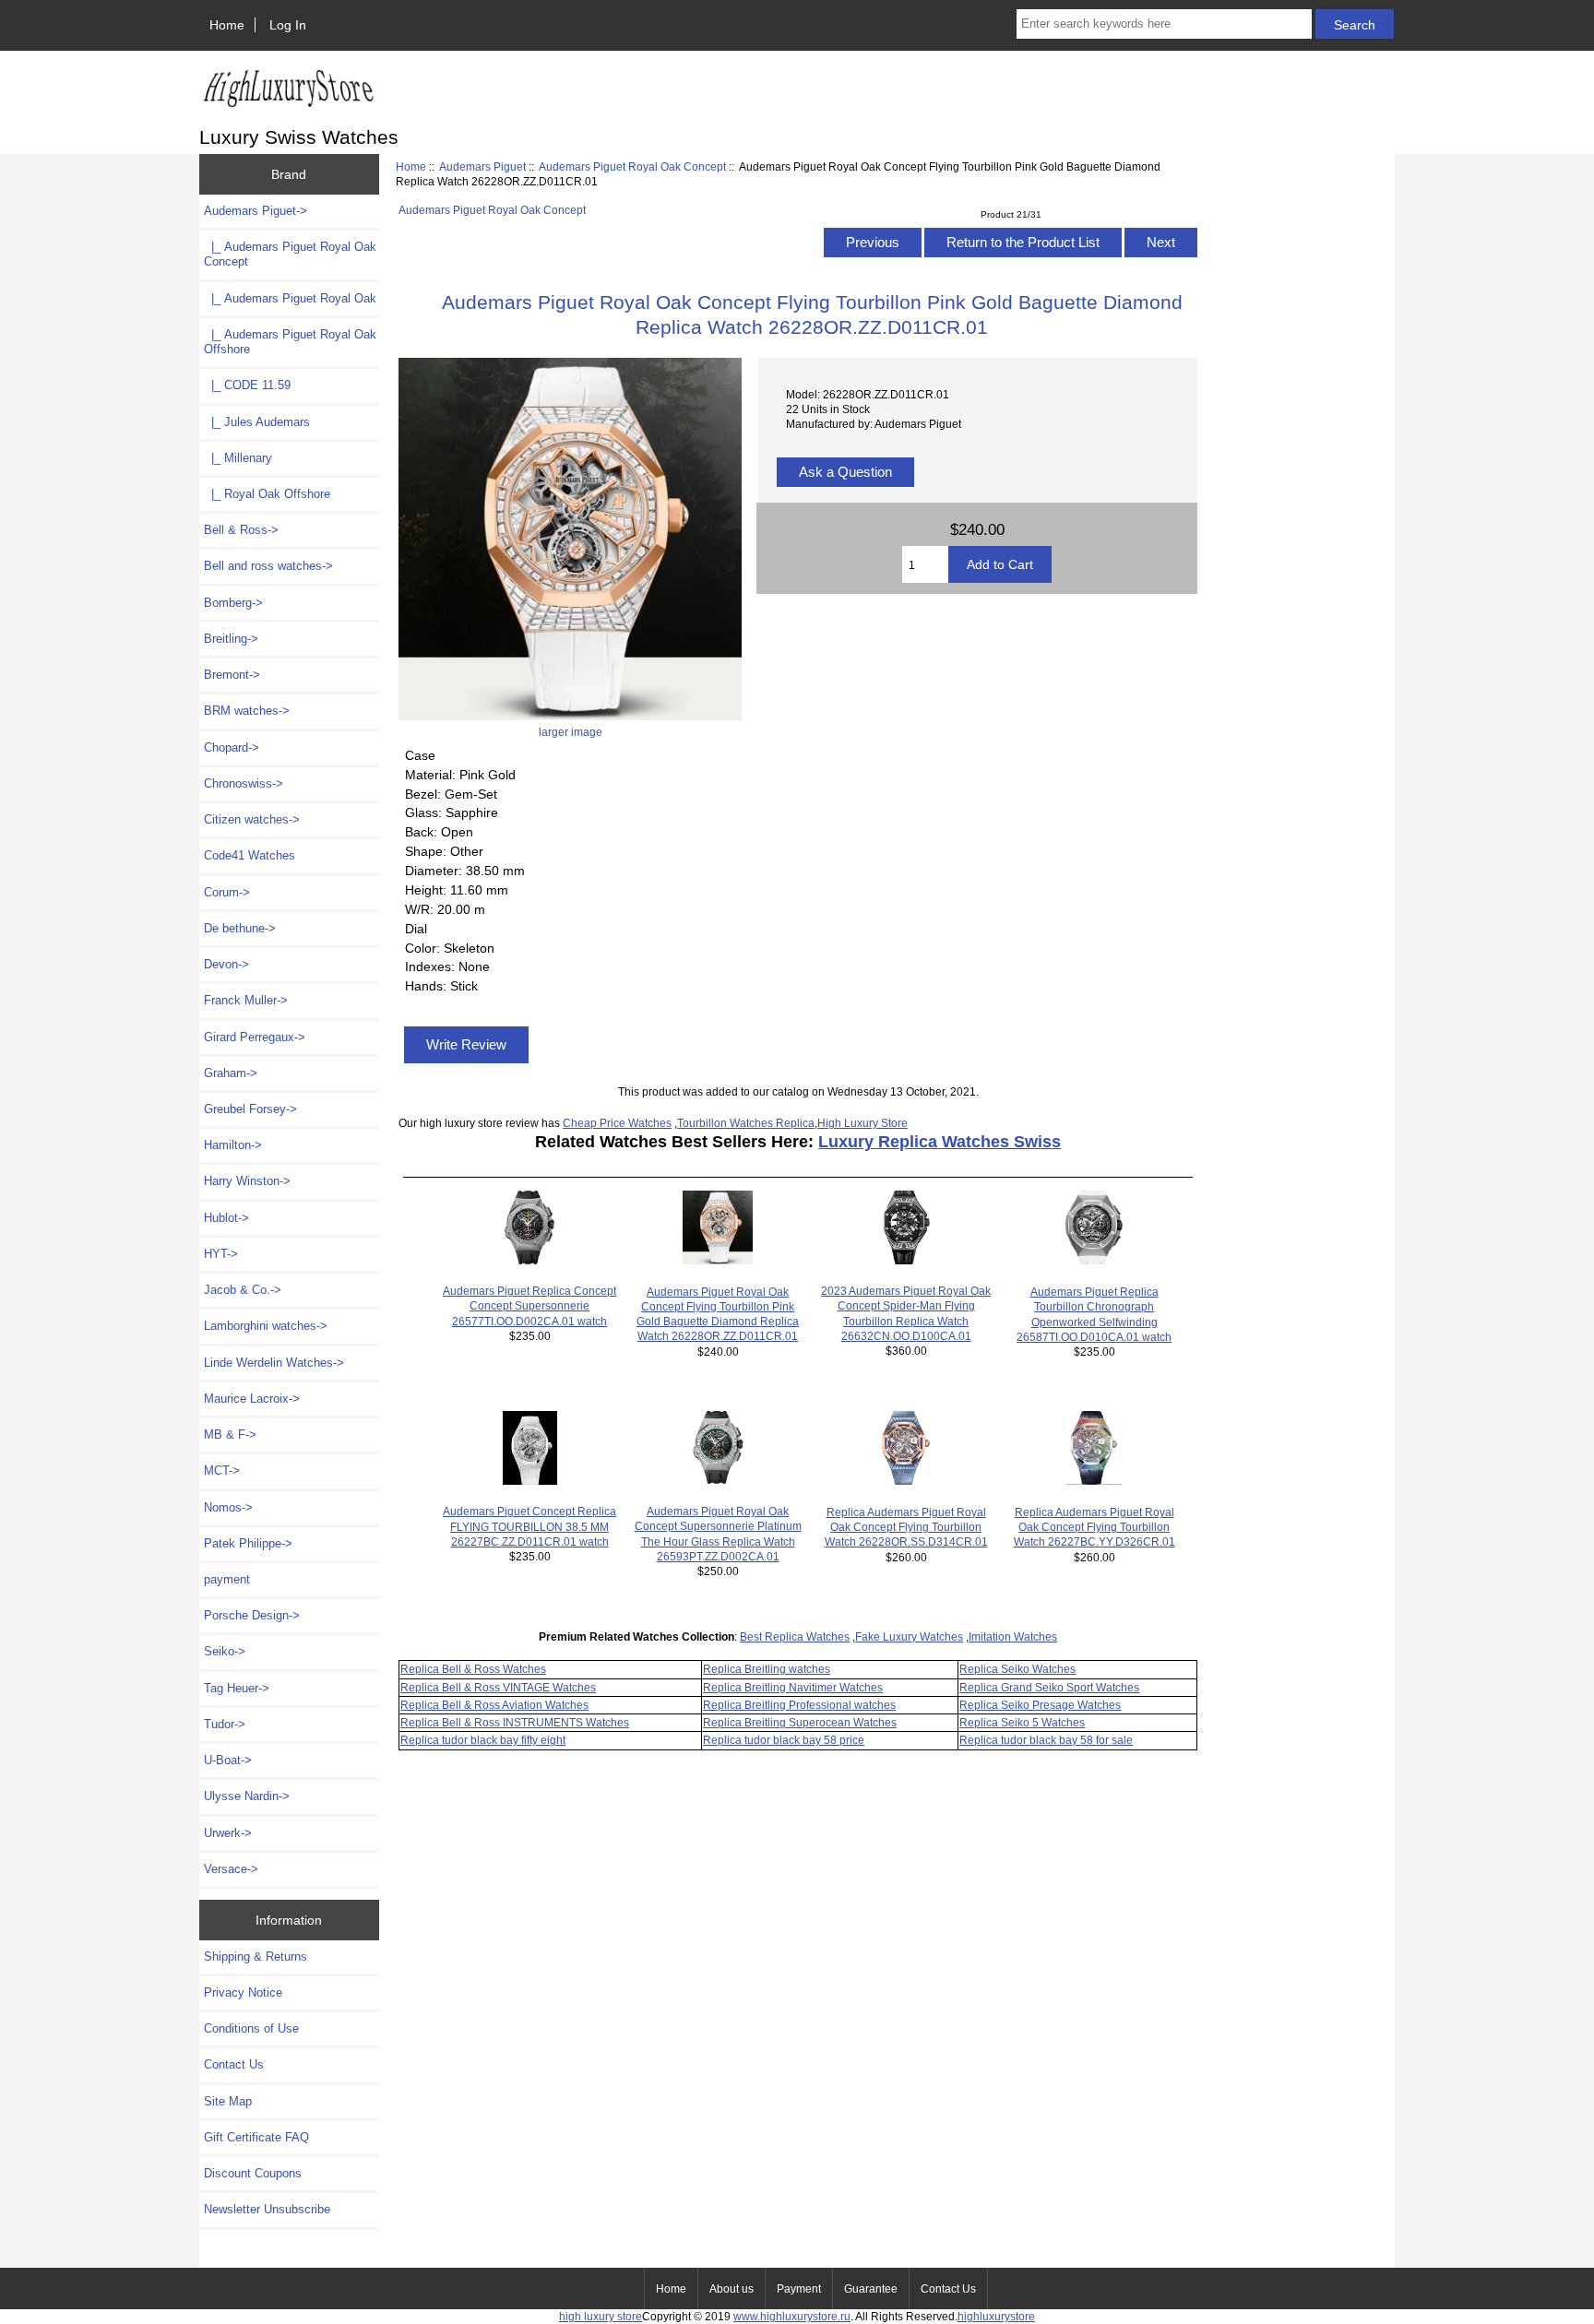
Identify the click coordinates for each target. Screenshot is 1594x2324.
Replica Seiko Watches (1017, 1669)
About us (732, 2289)
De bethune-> (240, 928)
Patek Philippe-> (248, 1543)
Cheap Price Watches (617, 1123)
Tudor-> (225, 1724)
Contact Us (234, 2064)
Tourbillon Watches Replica (746, 1123)
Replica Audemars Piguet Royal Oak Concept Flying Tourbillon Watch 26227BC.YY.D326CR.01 (1094, 1527)
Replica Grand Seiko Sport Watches (1049, 1687)
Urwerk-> (228, 1833)
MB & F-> (230, 1435)
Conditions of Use (251, 2028)
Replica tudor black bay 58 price (784, 1740)
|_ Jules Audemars (257, 422)
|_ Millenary (238, 458)
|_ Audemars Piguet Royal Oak (290, 298)
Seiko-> (225, 1651)
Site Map (228, 2101)
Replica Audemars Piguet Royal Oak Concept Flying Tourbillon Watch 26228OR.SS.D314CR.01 (906, 1527)
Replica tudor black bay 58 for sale (1046, 1740)
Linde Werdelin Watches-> (274, 1363)
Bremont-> (232, 675)
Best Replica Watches (795, 1636)
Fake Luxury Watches (909, 1636)
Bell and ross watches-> (268, 566)
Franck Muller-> (246, 1000)
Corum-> (227, 892)
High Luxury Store (862, 1123)
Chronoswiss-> (244, 783)
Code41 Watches (250, 855)
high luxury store (601, 2316)
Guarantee (871, 2289)
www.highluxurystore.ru (792, 2316)
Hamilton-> (233, 1145)
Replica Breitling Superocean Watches (800, 1722)
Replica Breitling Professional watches (799, 1705)
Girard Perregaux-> (255, 1037)
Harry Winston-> (247, 1181)
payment (227, 1579)
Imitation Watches (1013, 1636)
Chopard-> (232, 747)
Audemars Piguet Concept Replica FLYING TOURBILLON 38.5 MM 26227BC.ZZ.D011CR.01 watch (529, 1526)
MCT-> (222, 1470)
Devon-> (226, 964)
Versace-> (231, 1869)
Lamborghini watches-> (266, 1326)
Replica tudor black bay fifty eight (483, 1740)
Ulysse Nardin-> (247, 1796)
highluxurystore (996, 2316)
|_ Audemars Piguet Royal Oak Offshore (290, 342)
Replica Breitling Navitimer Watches (793, 1687)
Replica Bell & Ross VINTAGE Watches (498, 1687)
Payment (799, 2289)
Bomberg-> (233, 603)
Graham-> (231, 1073)
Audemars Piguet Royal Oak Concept (632, 166)
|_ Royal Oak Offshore (267, 494)
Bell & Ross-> (241, 530)
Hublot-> (226, 1218)
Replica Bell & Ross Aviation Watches (494, 1705)
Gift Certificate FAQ (256, 2137)
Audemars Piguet (482, 166)
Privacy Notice (243, 1992)
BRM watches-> (247, 711)
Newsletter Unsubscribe (267, 2209)
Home (227, 25)
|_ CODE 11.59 (247, 385)
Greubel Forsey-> (250, 1109)
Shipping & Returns (256, 1956)
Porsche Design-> (252, 1615)
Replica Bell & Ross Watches (473, 1669)
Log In (288, 25)
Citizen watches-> (252, 819)
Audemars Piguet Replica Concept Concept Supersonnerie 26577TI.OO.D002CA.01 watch (529, 1305)
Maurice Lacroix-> (252, 1399)
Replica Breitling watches (767, 1669)
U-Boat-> (228, 1760)
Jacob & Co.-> (243, 1290)
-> (256, 211)
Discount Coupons (253, 2173)
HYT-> (221, 1254)
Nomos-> (228, 1507)
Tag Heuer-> (237, 1688)
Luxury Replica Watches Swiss (940, 1142)
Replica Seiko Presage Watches (1040, 1705)
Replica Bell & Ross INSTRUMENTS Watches (515, 1722)
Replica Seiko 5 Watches (1022, 1722)
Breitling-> (231, 639)
